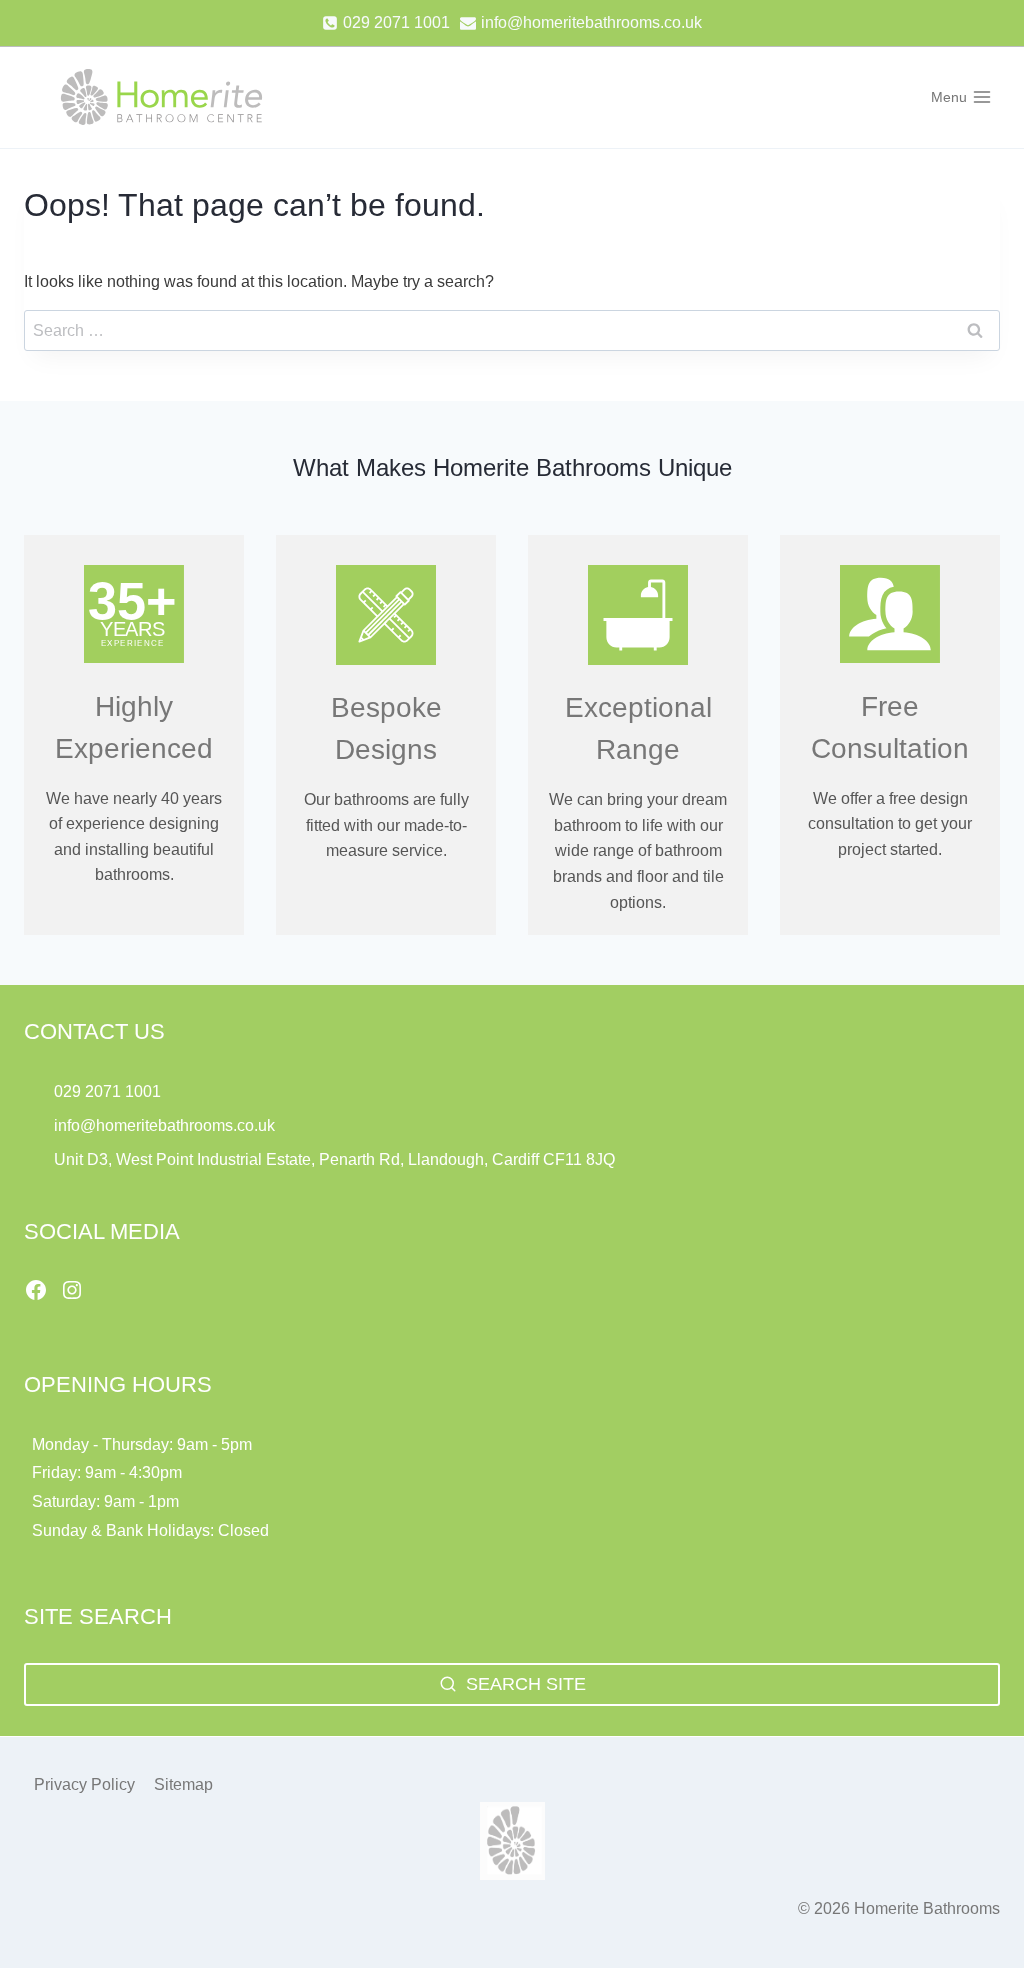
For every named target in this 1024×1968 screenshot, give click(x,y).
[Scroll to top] (974, 1908)
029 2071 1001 (107, 1091)
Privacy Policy (84, 1784)
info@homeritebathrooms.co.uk (164, 1125)
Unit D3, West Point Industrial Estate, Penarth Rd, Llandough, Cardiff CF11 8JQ (336, 1159)
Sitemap (183, 1784)
